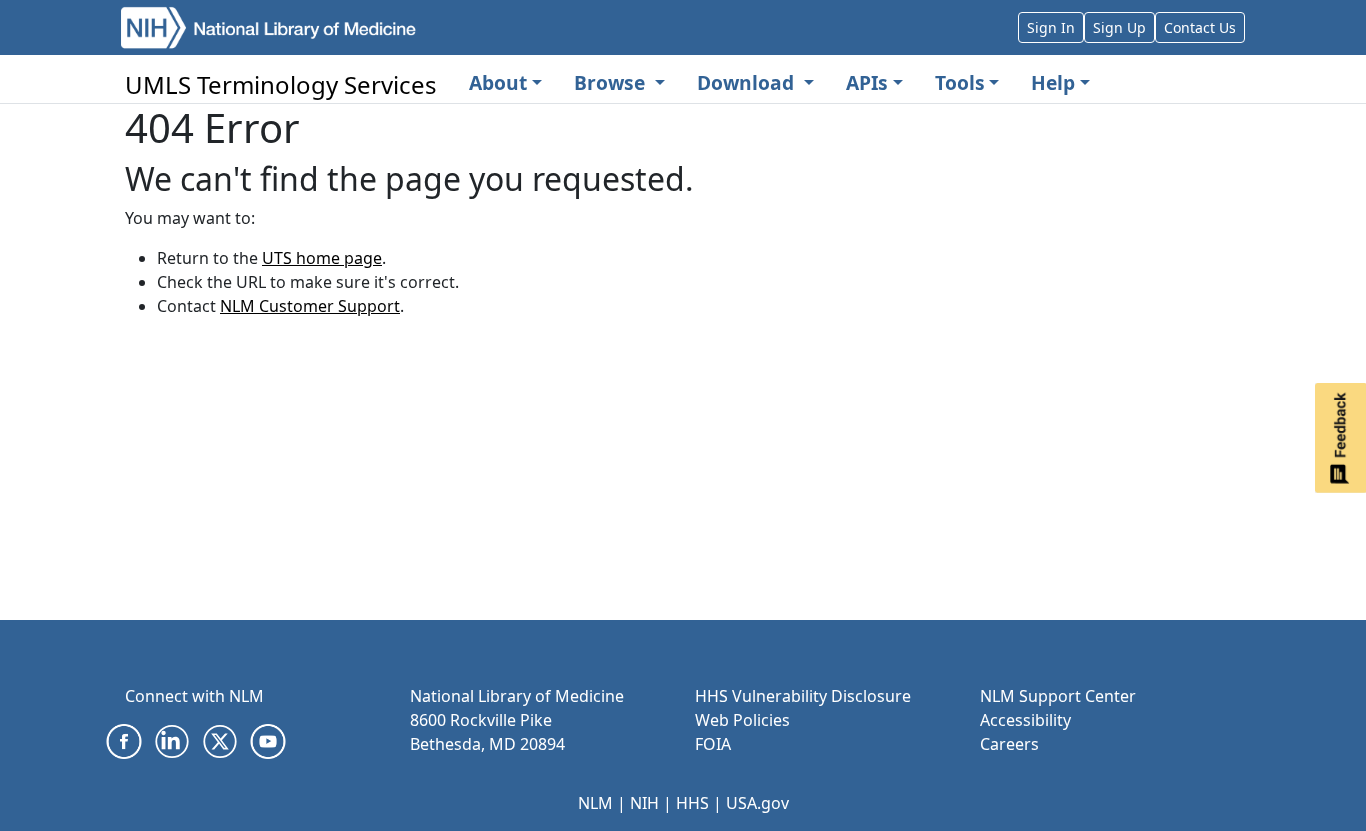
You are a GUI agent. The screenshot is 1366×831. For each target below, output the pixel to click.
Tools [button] (960, 82)
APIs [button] (867, 82)
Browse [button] (612, 82)
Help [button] (1053, 82)
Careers (1009, 744)
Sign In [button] (1051, 27)
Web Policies (742, 720)
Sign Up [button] (1119, 27)
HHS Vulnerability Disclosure (803, 696)
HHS (692, 803)
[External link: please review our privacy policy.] (124, 740)
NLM (595, 803)
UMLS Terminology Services (281, 84)
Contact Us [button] (1200, 27)
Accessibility (1025, 720)
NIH (644, 803)
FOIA (713, 744)
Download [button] (748, 82)
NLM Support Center (1058, 696)
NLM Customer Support (310, 306)
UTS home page (322, 258)
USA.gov (757, 803)
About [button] (498, 82)
